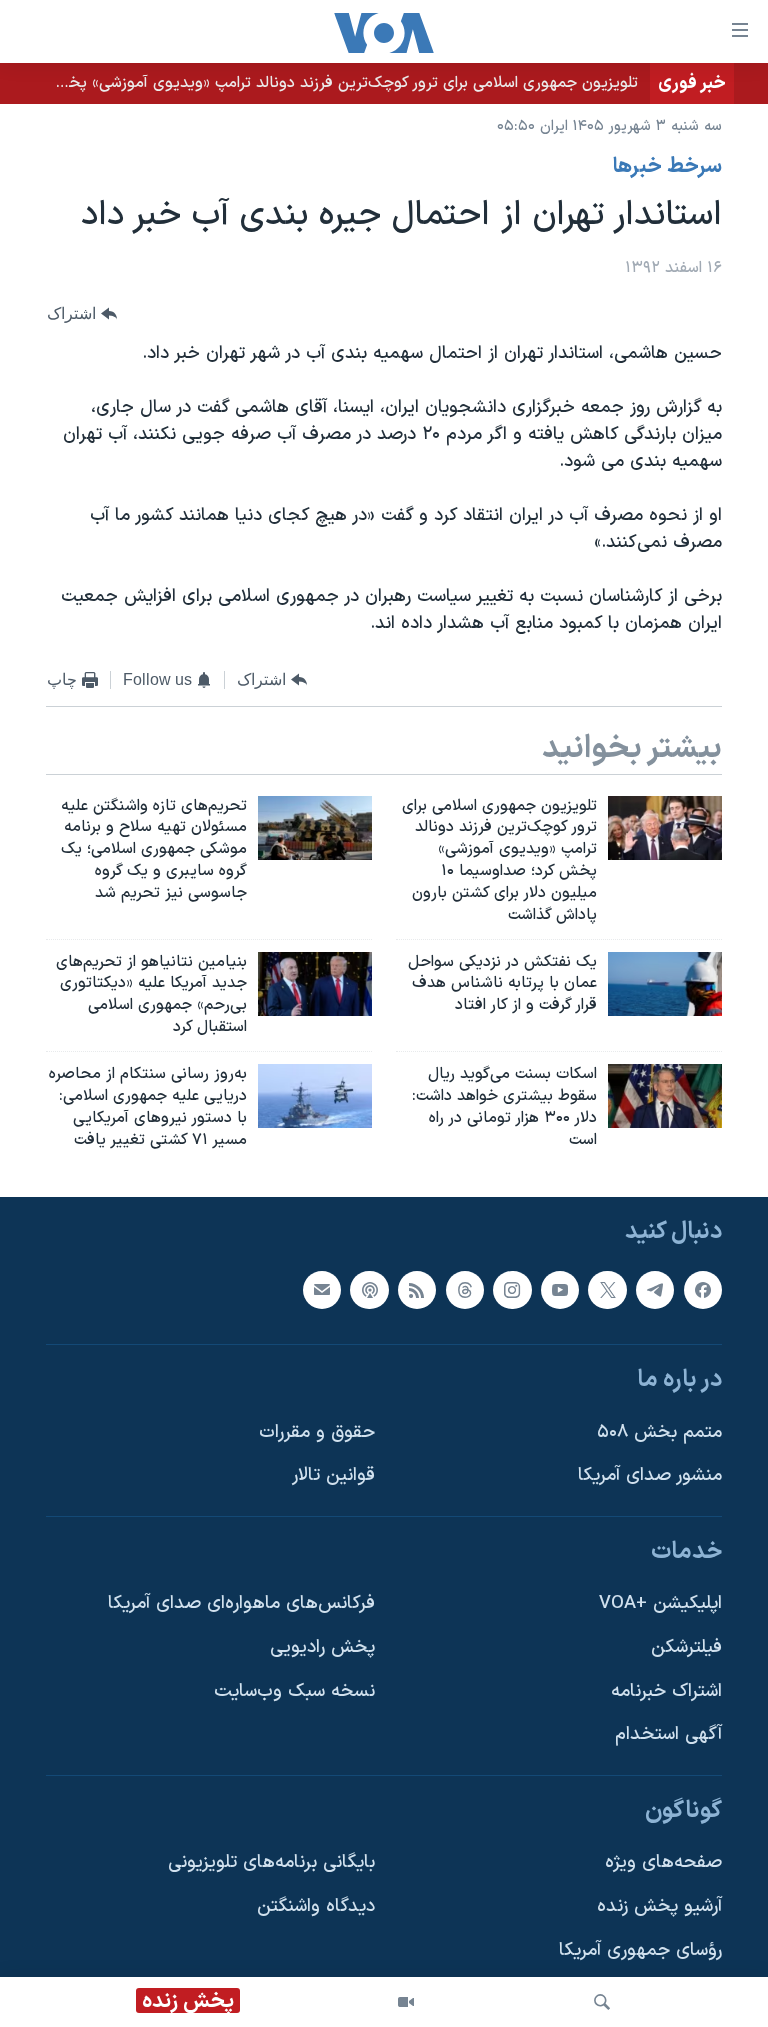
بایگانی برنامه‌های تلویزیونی (271, 1863)
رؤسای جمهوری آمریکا (640, 1950)
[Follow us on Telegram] (655, 1290)
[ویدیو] (406, 2002)
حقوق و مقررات (317, 1432)
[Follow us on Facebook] (703, 1290)
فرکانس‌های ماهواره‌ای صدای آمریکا (241, 1604)
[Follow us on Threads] (465, 1290)
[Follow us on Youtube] (560, 1290)
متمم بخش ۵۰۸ (659, 1432)
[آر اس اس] (417, 1290)
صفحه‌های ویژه (663, 1863)
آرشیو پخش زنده (659, 1906)
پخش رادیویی (322, 1647)
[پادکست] (369, 1290)
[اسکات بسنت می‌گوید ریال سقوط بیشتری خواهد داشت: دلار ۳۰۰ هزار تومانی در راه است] (665, 1096)
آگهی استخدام (668, 1735)
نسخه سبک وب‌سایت (294, 1691)
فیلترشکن (686, 1647)
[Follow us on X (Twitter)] (607, 1290)
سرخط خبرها (667, 167)
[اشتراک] (322, 1290)
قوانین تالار (333, 1476)
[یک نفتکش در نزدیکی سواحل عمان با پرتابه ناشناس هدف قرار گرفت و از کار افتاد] (665, 984)
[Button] (82, 314)
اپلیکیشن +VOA (660, 1604)
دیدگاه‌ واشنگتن (316, 1906)
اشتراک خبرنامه (666, 1691)
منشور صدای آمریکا (650, 1476)
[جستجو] (602, 2002)
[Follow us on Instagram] (512, 1290)
